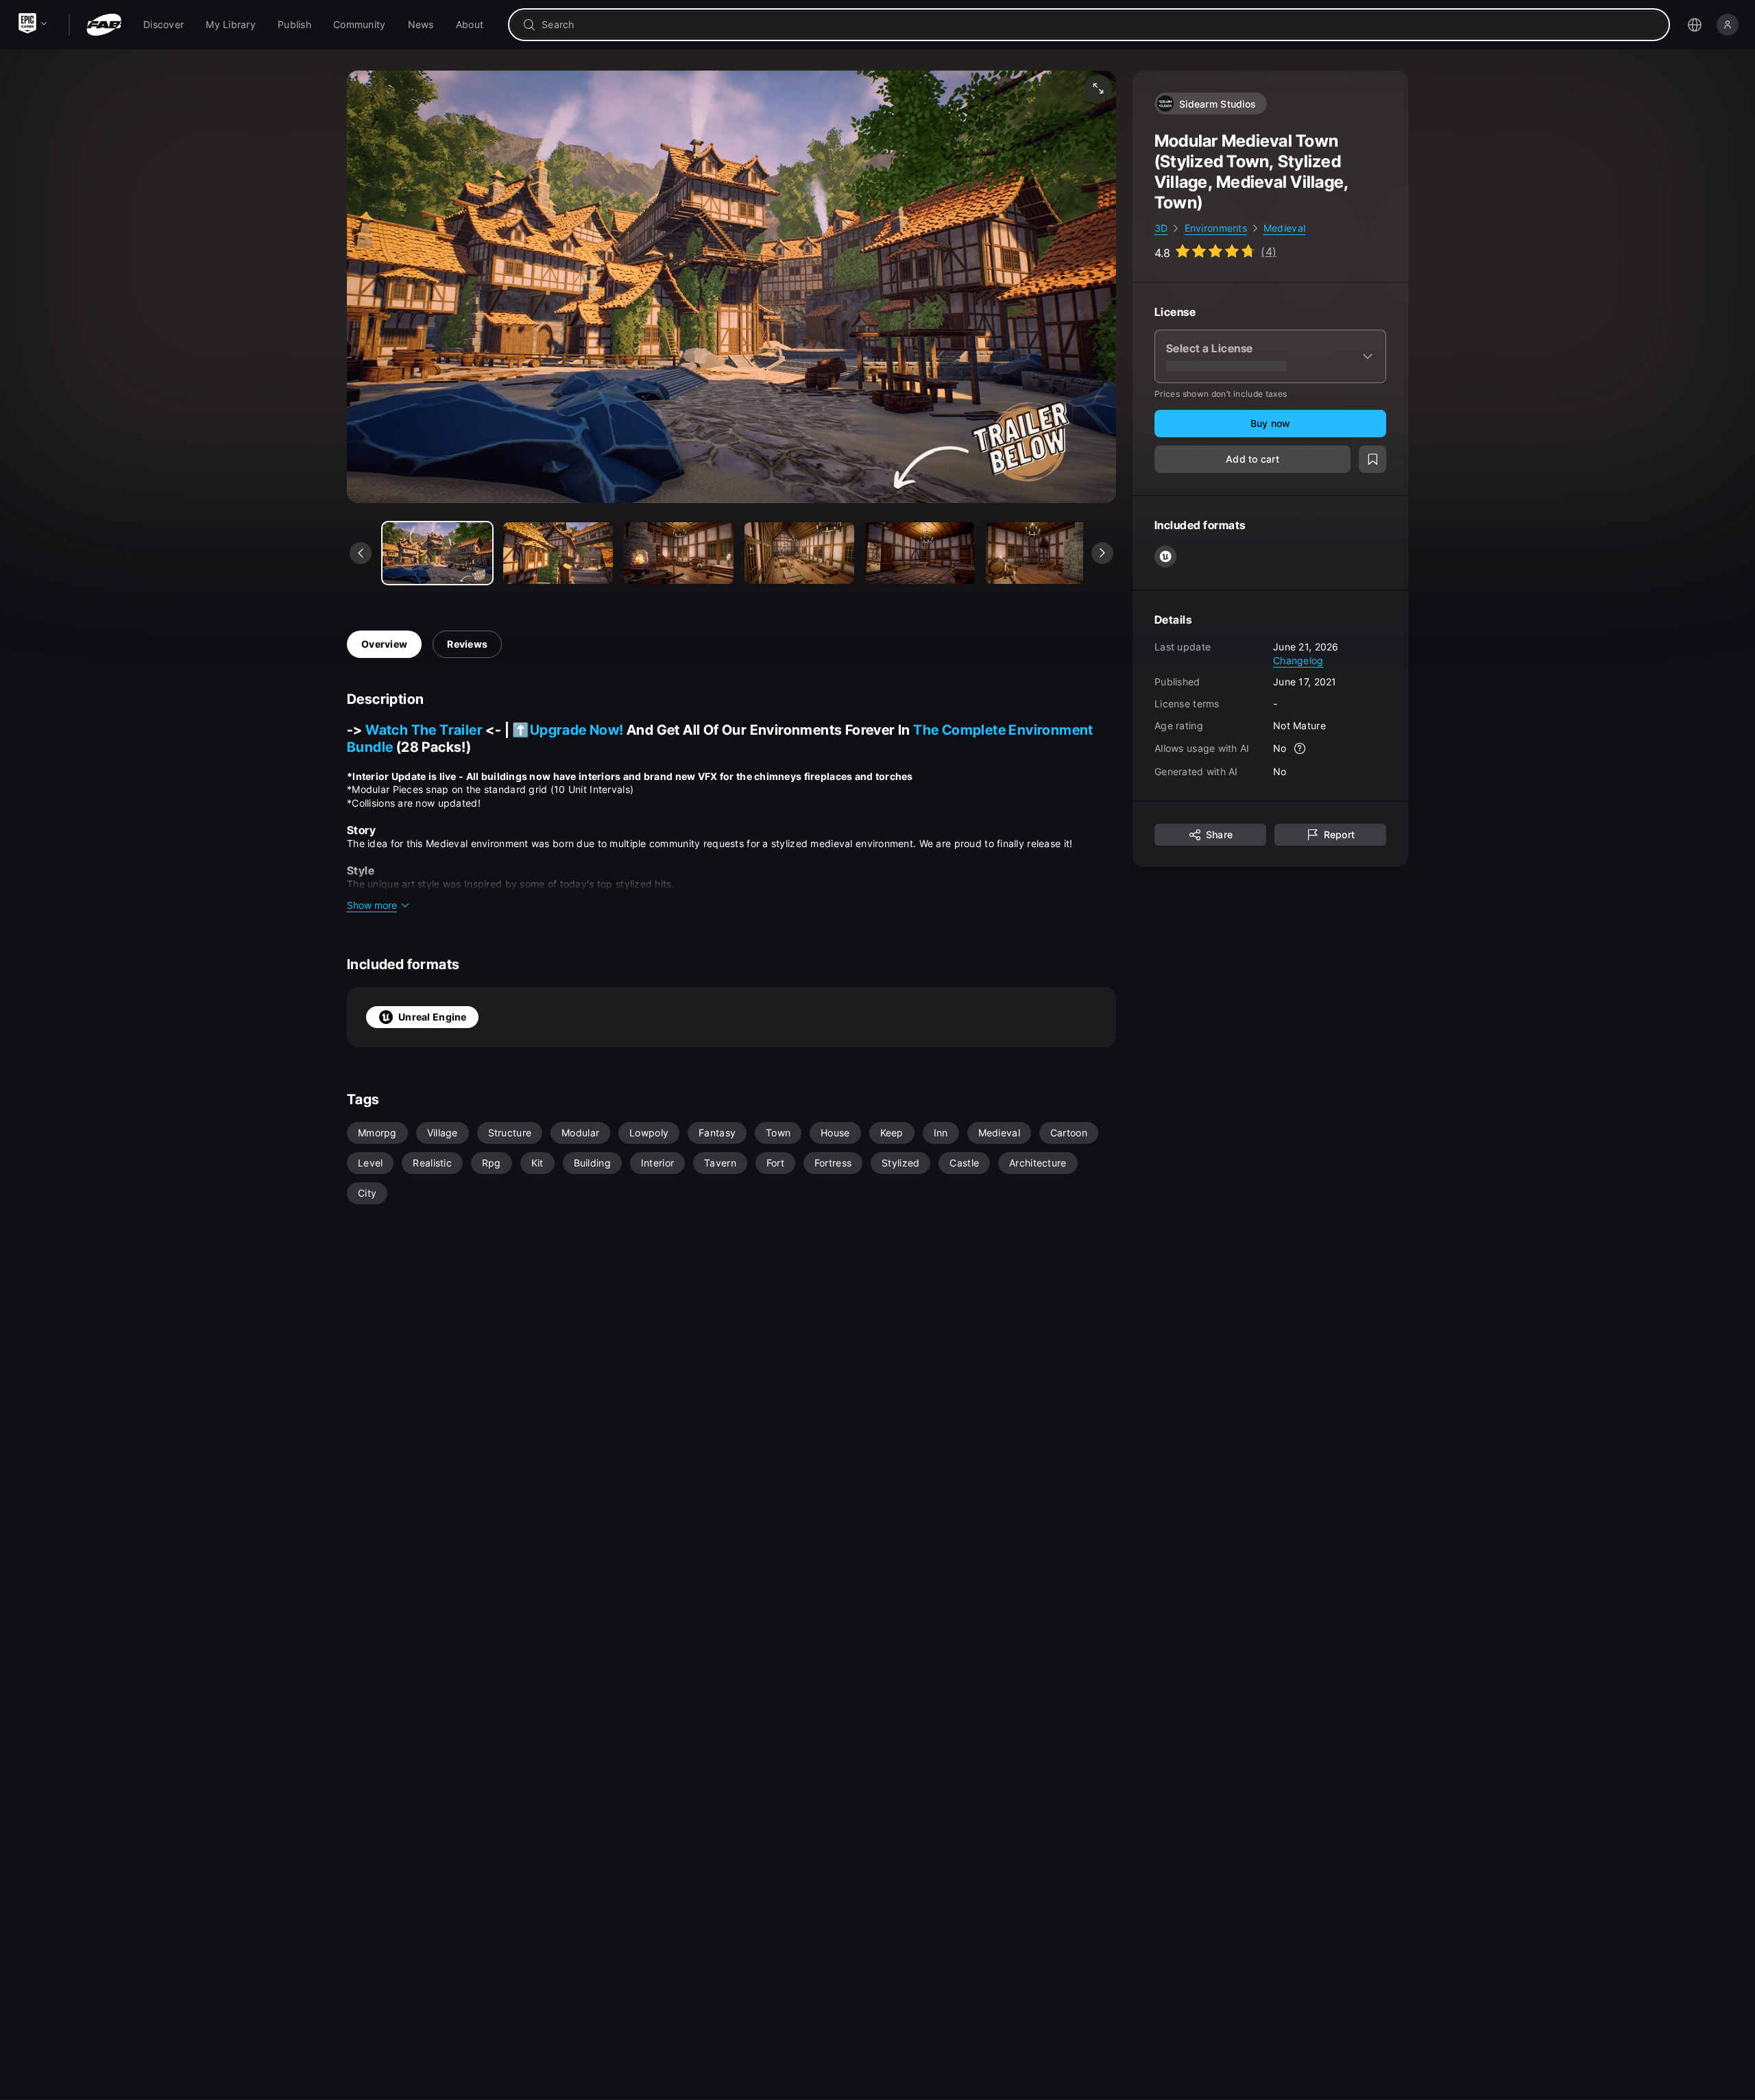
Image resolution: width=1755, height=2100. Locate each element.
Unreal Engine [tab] (433, 1017)
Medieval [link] (1284, 228)
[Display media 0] (437, 553)
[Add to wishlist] (1372, 459)
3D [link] (1161, 228)
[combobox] (1099, 25)
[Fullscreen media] (1098, 88)
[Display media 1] (558, 553)
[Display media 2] (679, 553)
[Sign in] (1728, 25)
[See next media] (1102, 553)
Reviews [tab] (467, 644)
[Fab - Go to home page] (104, 25)
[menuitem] (164, 25)
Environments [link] (1216, 228)
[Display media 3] (799, 553)
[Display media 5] (1041, 553)
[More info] (1300, 748)
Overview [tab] (384, 644)
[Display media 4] (920, 553)
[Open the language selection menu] (1695, 25)
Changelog (1298, 660)
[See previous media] (361, 553)
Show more (372, 905)
